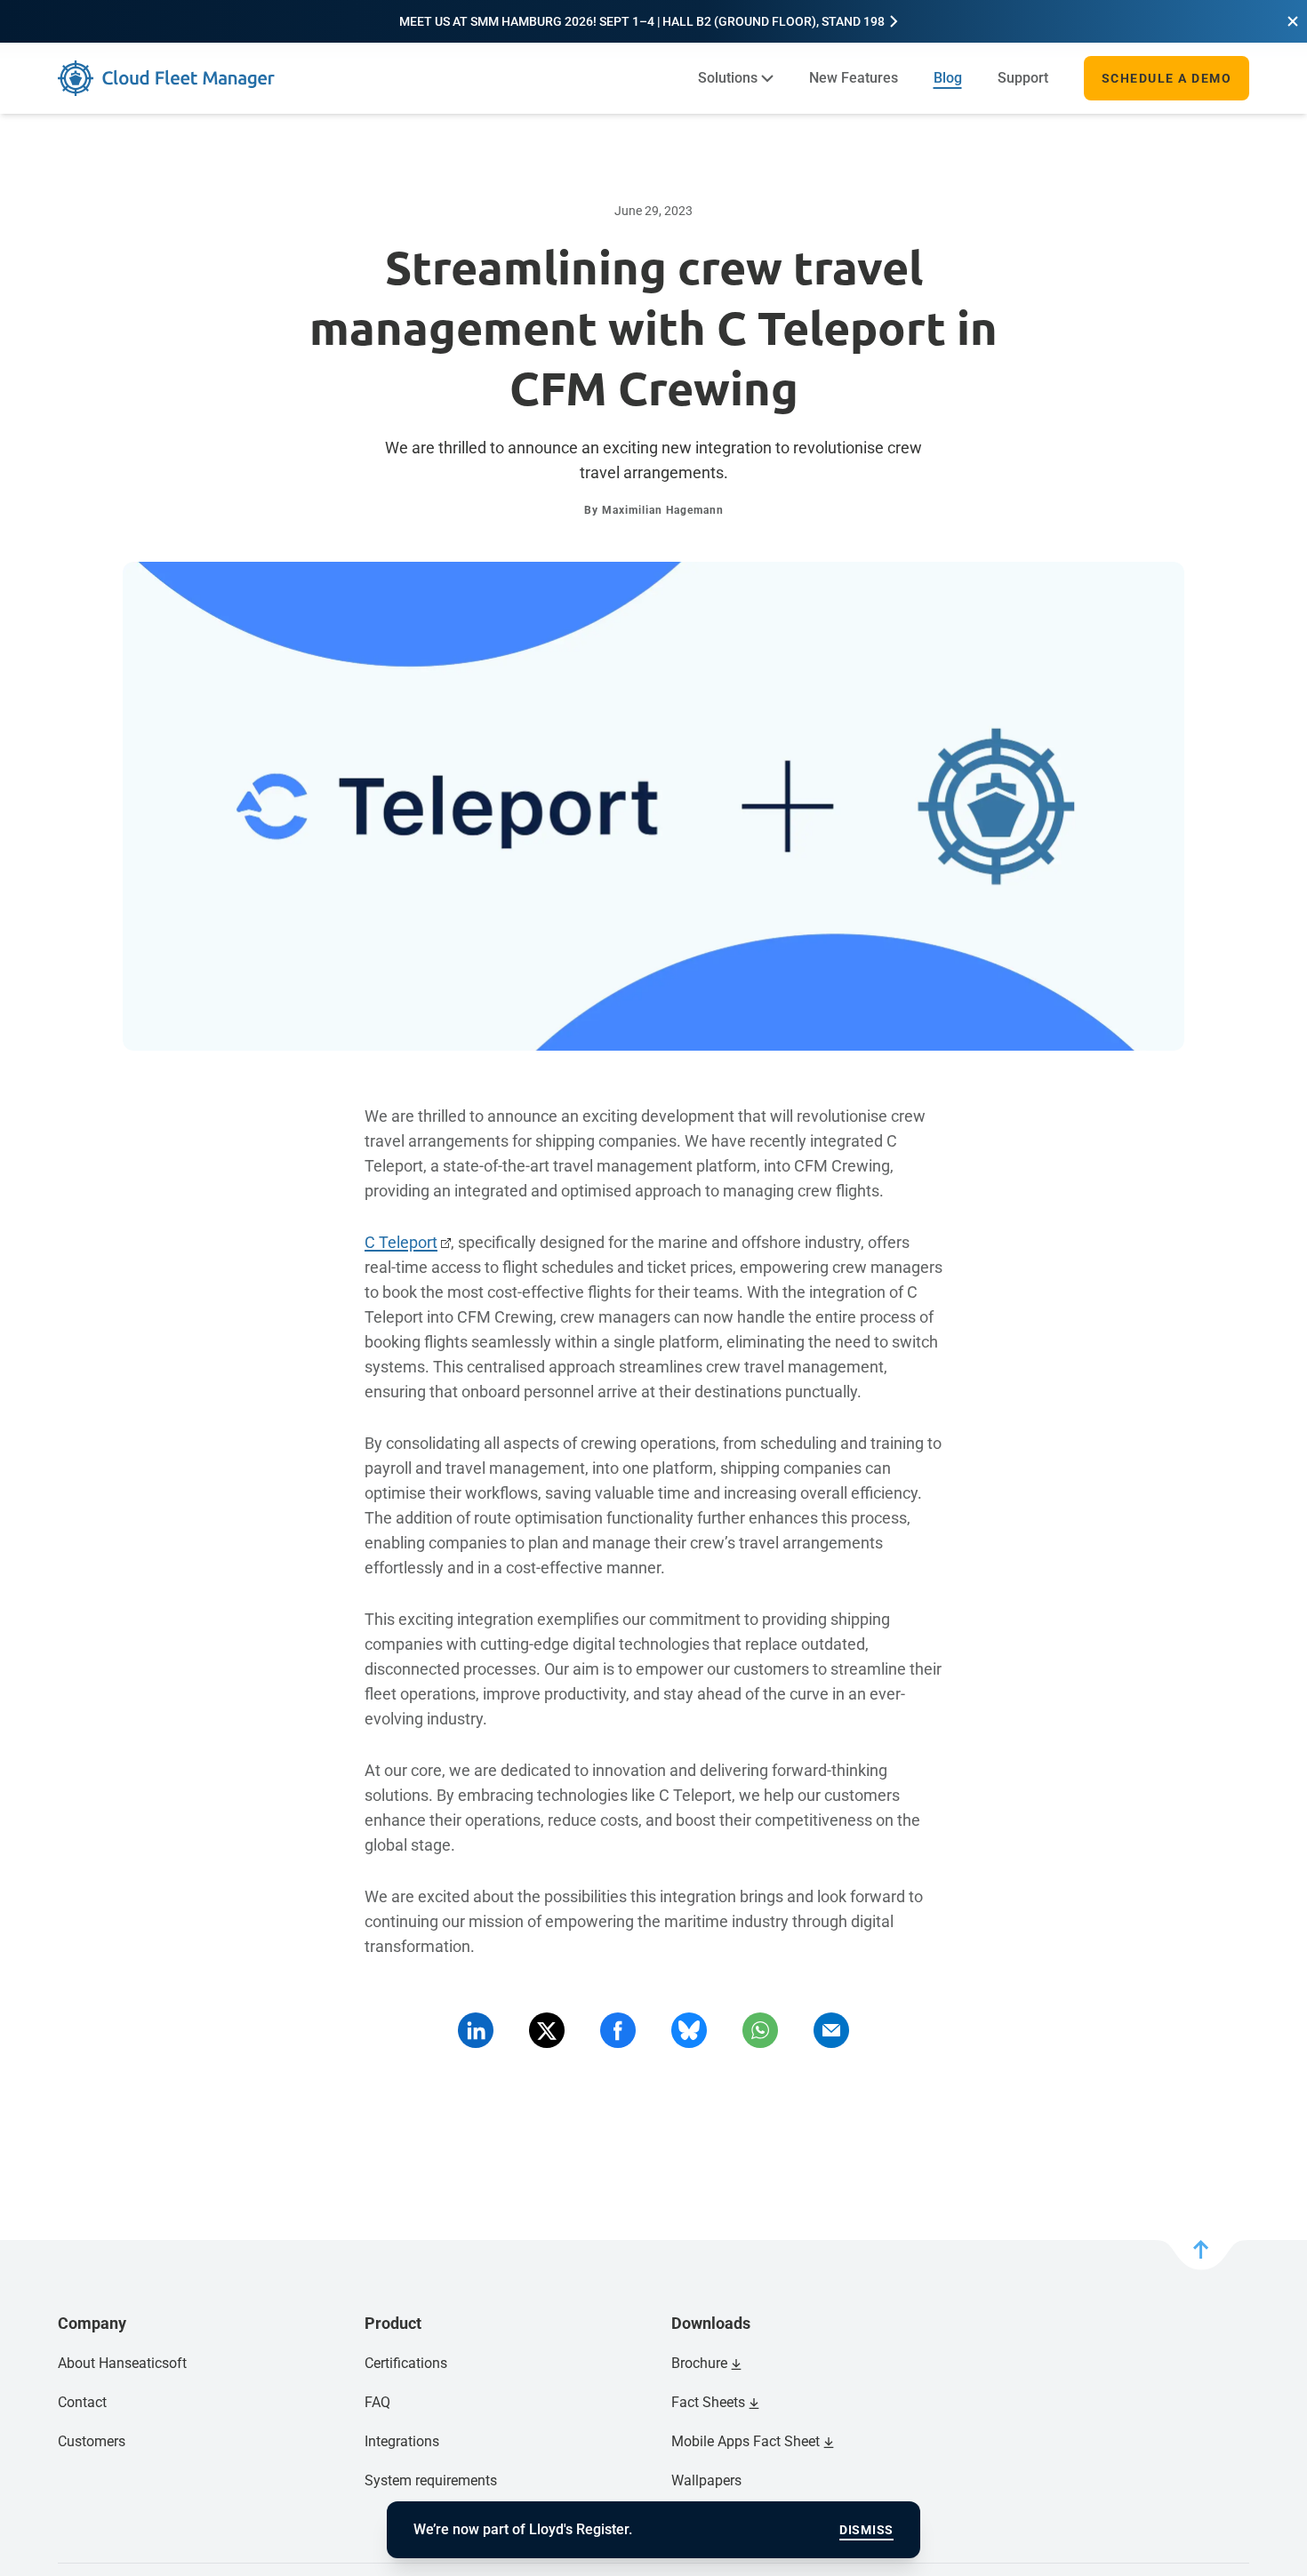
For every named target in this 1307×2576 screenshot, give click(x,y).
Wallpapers (706, 2480)
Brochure (699, 2363)
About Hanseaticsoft (122, 2363)
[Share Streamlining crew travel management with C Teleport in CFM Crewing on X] (547, 2030)
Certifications (406, 2363)
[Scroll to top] (1201, 2255)
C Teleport (401, 1242)
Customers (92, 2441)
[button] (1293, 21)
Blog (948, 78)
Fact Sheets (708, 2402)
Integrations (402, 2441)
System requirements (431, 2480)
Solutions (728, 78)
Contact (82, 2402)
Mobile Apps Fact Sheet (746, 2441)
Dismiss (866, 2530)
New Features (854, 78)
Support (1023, 78)
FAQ (377, 2402)
